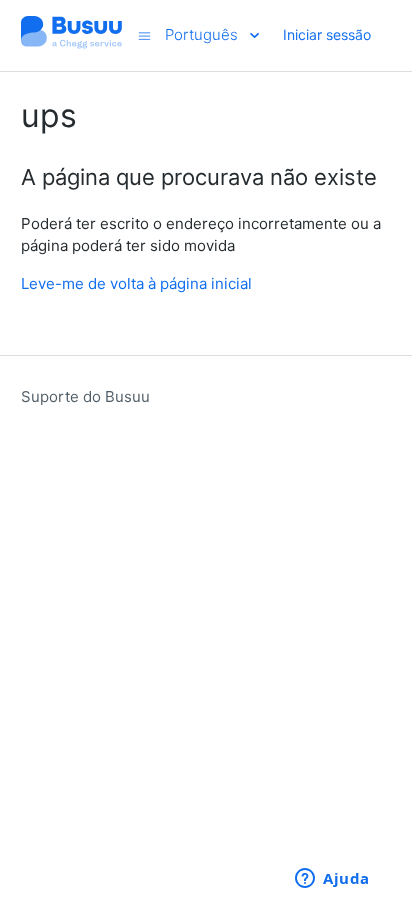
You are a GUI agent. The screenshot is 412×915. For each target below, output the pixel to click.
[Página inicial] (72, 45)
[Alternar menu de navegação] (144, 35)
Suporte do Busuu (85, 396)
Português (203, 34)
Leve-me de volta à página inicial (136, 283)
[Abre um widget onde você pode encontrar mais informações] (332, 880)
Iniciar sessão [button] (327, 34)
